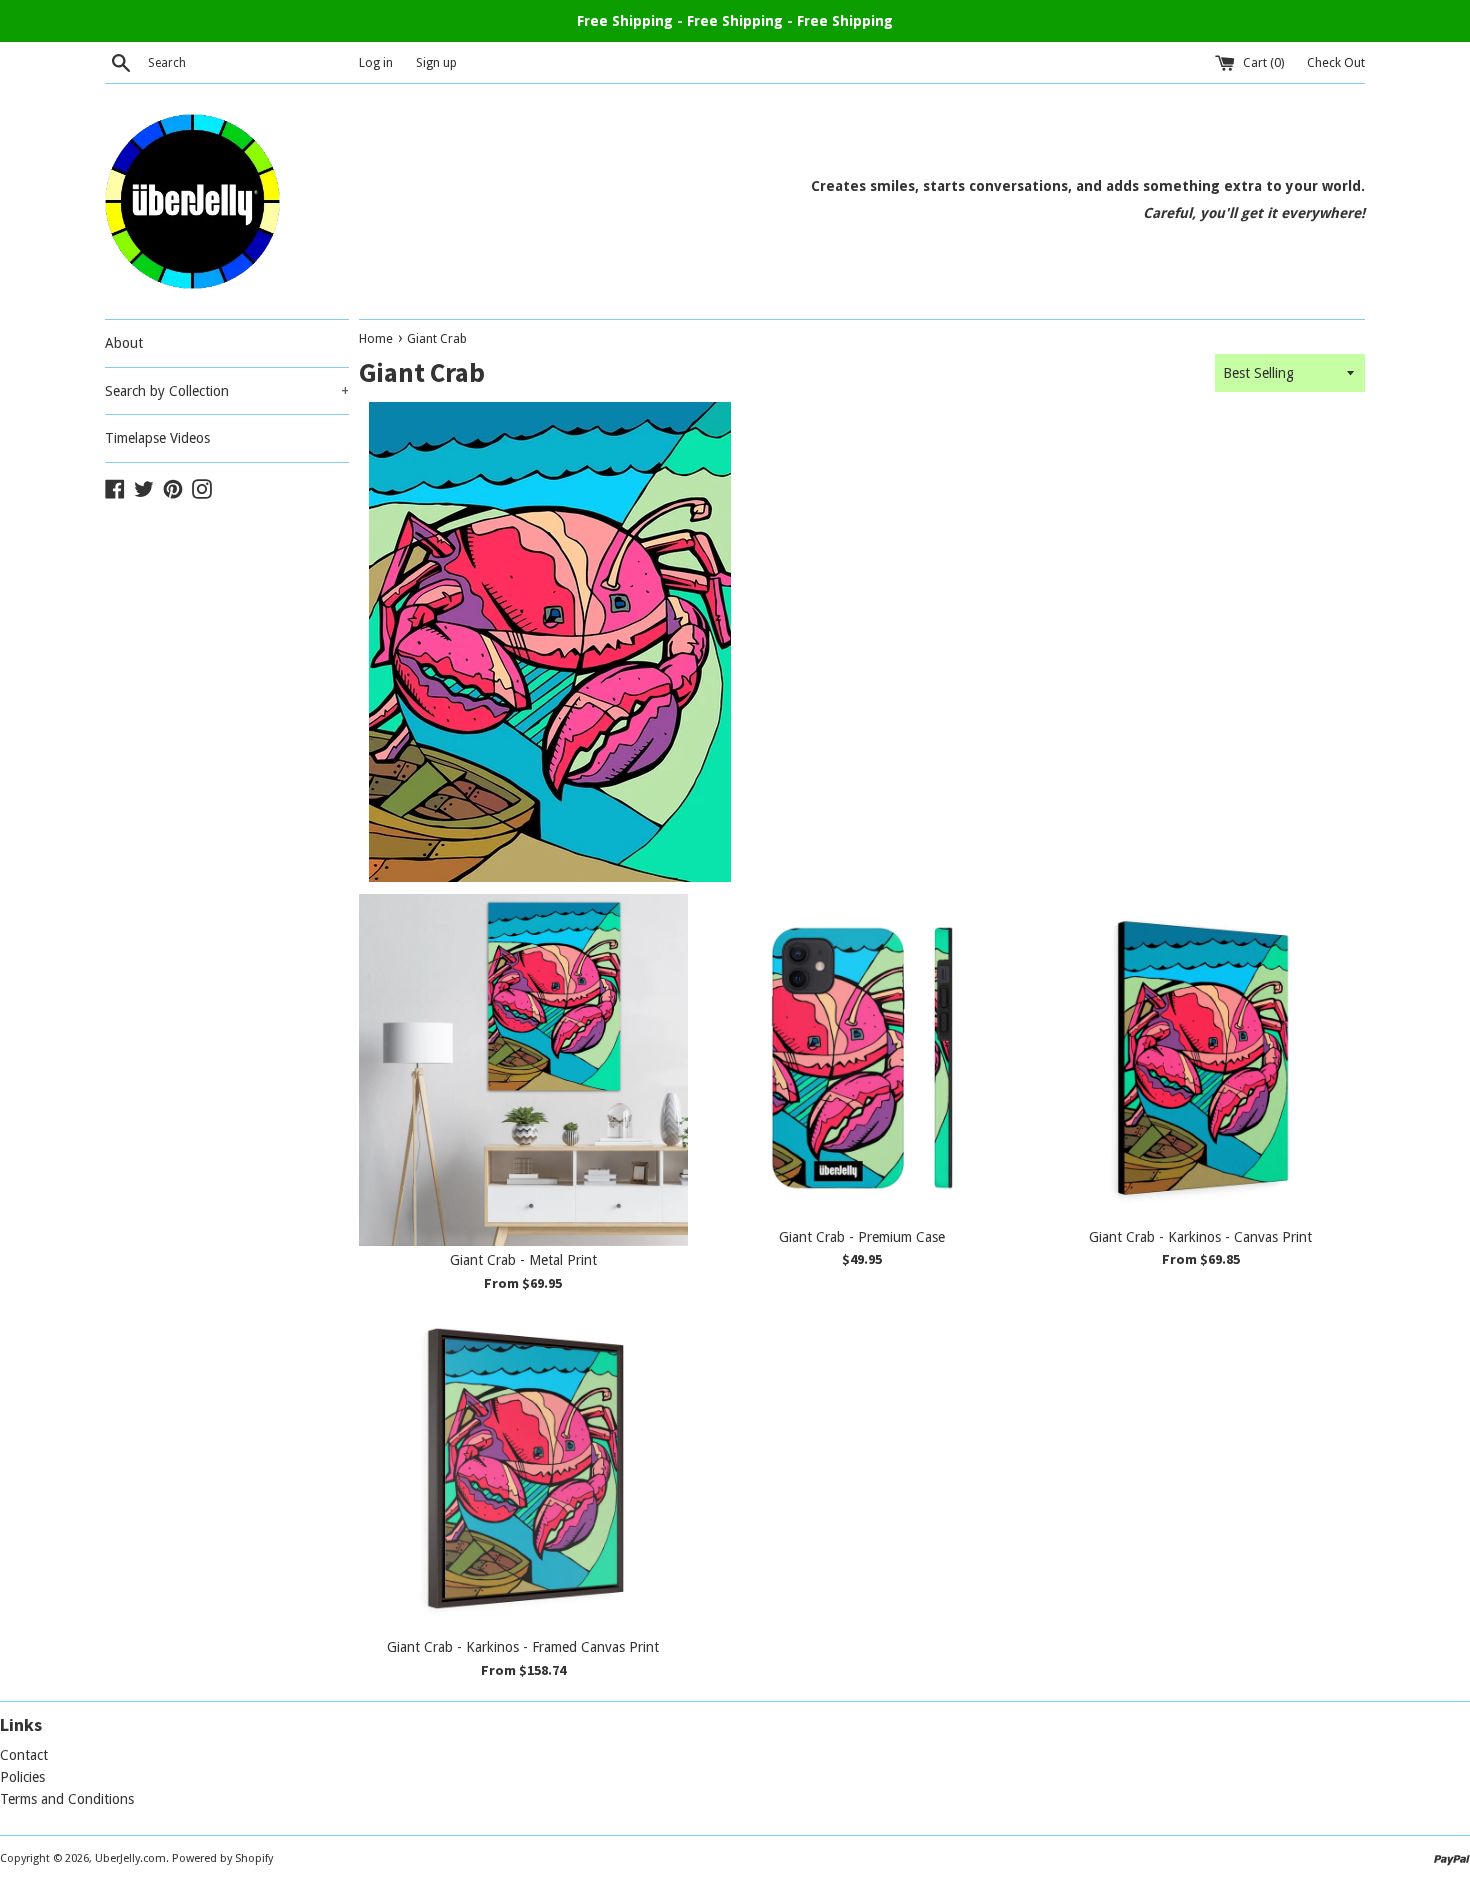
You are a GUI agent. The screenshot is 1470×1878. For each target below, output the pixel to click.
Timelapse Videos (157, 438)
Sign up (436, 62)
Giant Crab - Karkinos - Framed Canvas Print (523, 1647)
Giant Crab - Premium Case (862, 1237)
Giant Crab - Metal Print (523, 1260)
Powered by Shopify (222, 1858)
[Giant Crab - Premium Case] (862, 1058)
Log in (376, 62)
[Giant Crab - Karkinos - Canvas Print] (1200, 1058)
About (124, 343)
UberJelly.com (130, 1858)
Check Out (1336, 62)
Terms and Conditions (67, 1799)
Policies (22, 1777)
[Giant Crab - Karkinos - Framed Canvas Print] (523, 1468)
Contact (24, 1755)
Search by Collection (227, 391)
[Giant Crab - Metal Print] (523, 1070)
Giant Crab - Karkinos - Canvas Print (1200, 1237)
